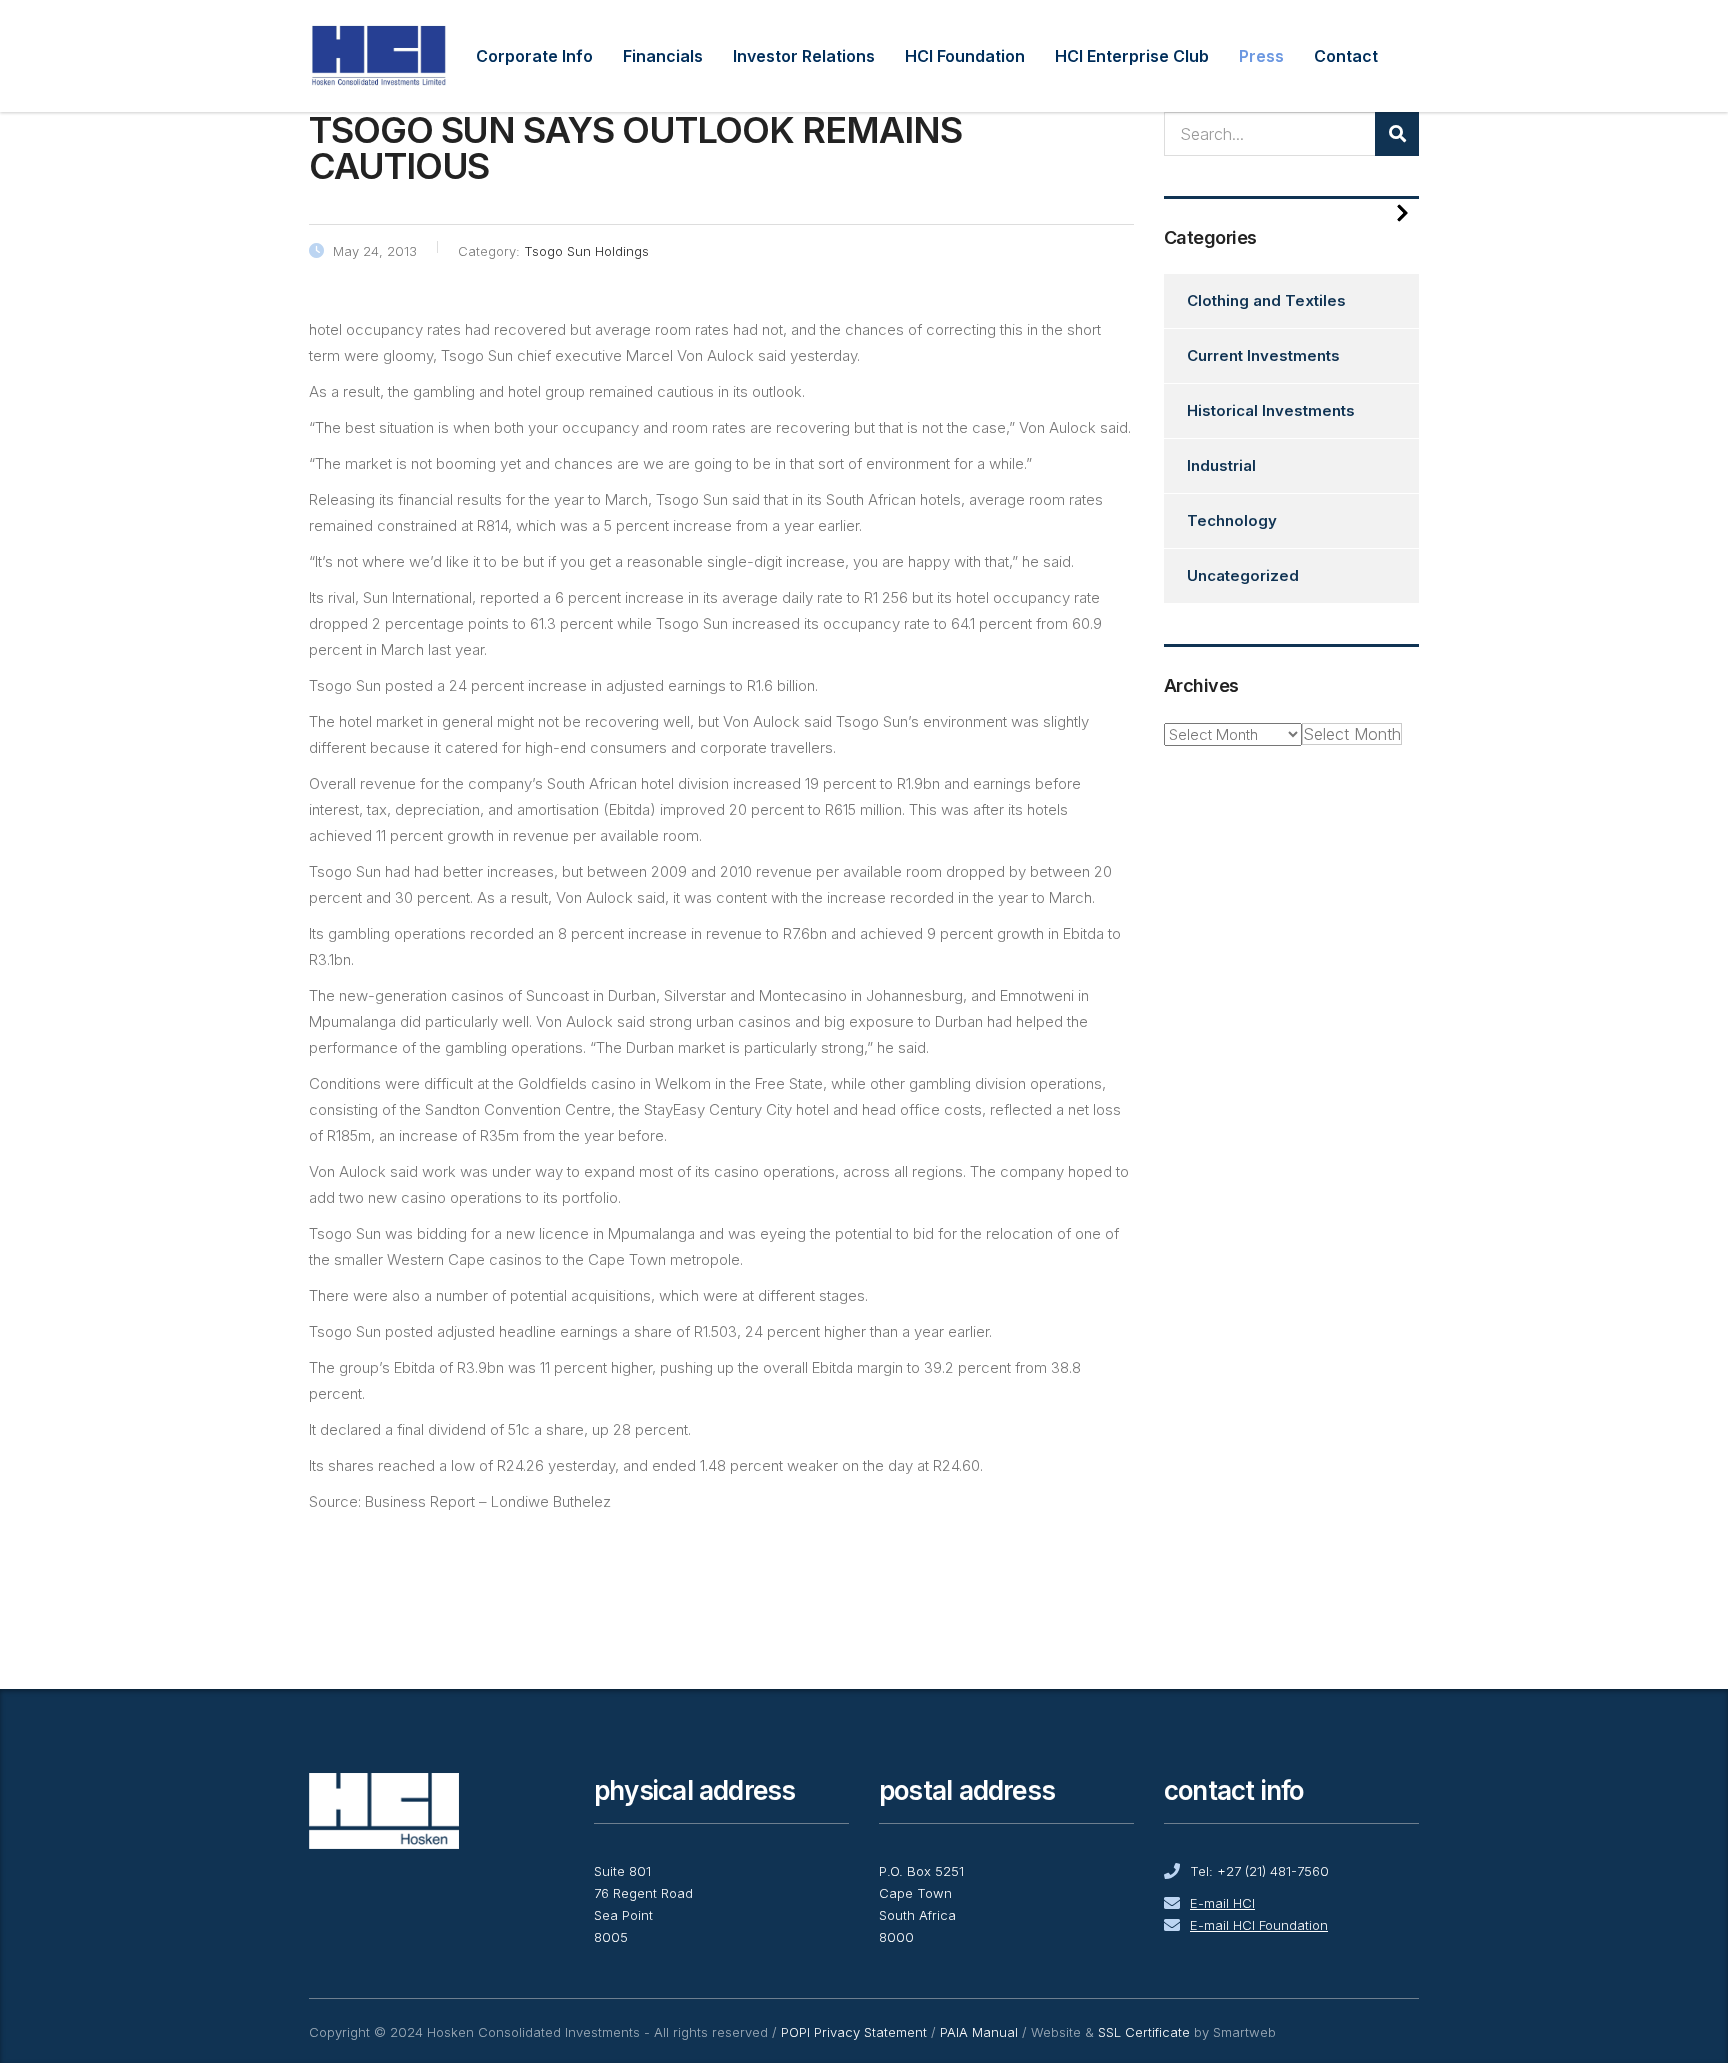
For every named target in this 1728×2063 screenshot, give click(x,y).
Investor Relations (804, 56)
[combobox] (1352, 734)
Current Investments (1263, 355)
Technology (1232, 520)
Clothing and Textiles (1266, 300)
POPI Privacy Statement (854, 2032)
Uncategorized (1243, 575)
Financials (663, 56)
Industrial (1221, 465)
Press (1261, 56)
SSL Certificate (1144, 2032)
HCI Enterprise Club (1132, 56)
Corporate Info (534, 56)
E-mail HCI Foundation (1259, 1925)
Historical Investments (1271, 410)
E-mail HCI (1222, 1903)
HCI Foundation (965, 56)
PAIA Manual (979, 2032)
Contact (1346, 56)
